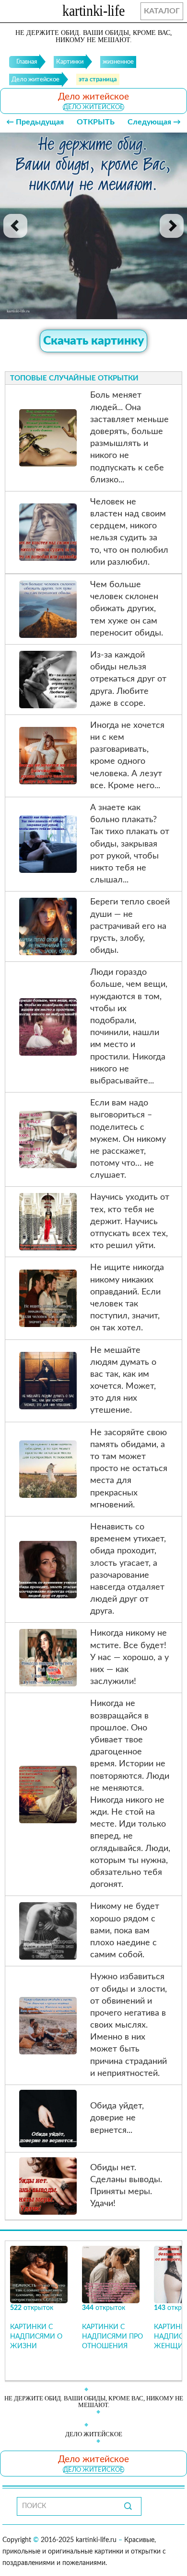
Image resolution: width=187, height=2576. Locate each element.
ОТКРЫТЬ (96, 122)
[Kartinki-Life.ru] (93, 12)
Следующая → (154, 122)
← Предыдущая (35, 122)
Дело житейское (93, 107)
